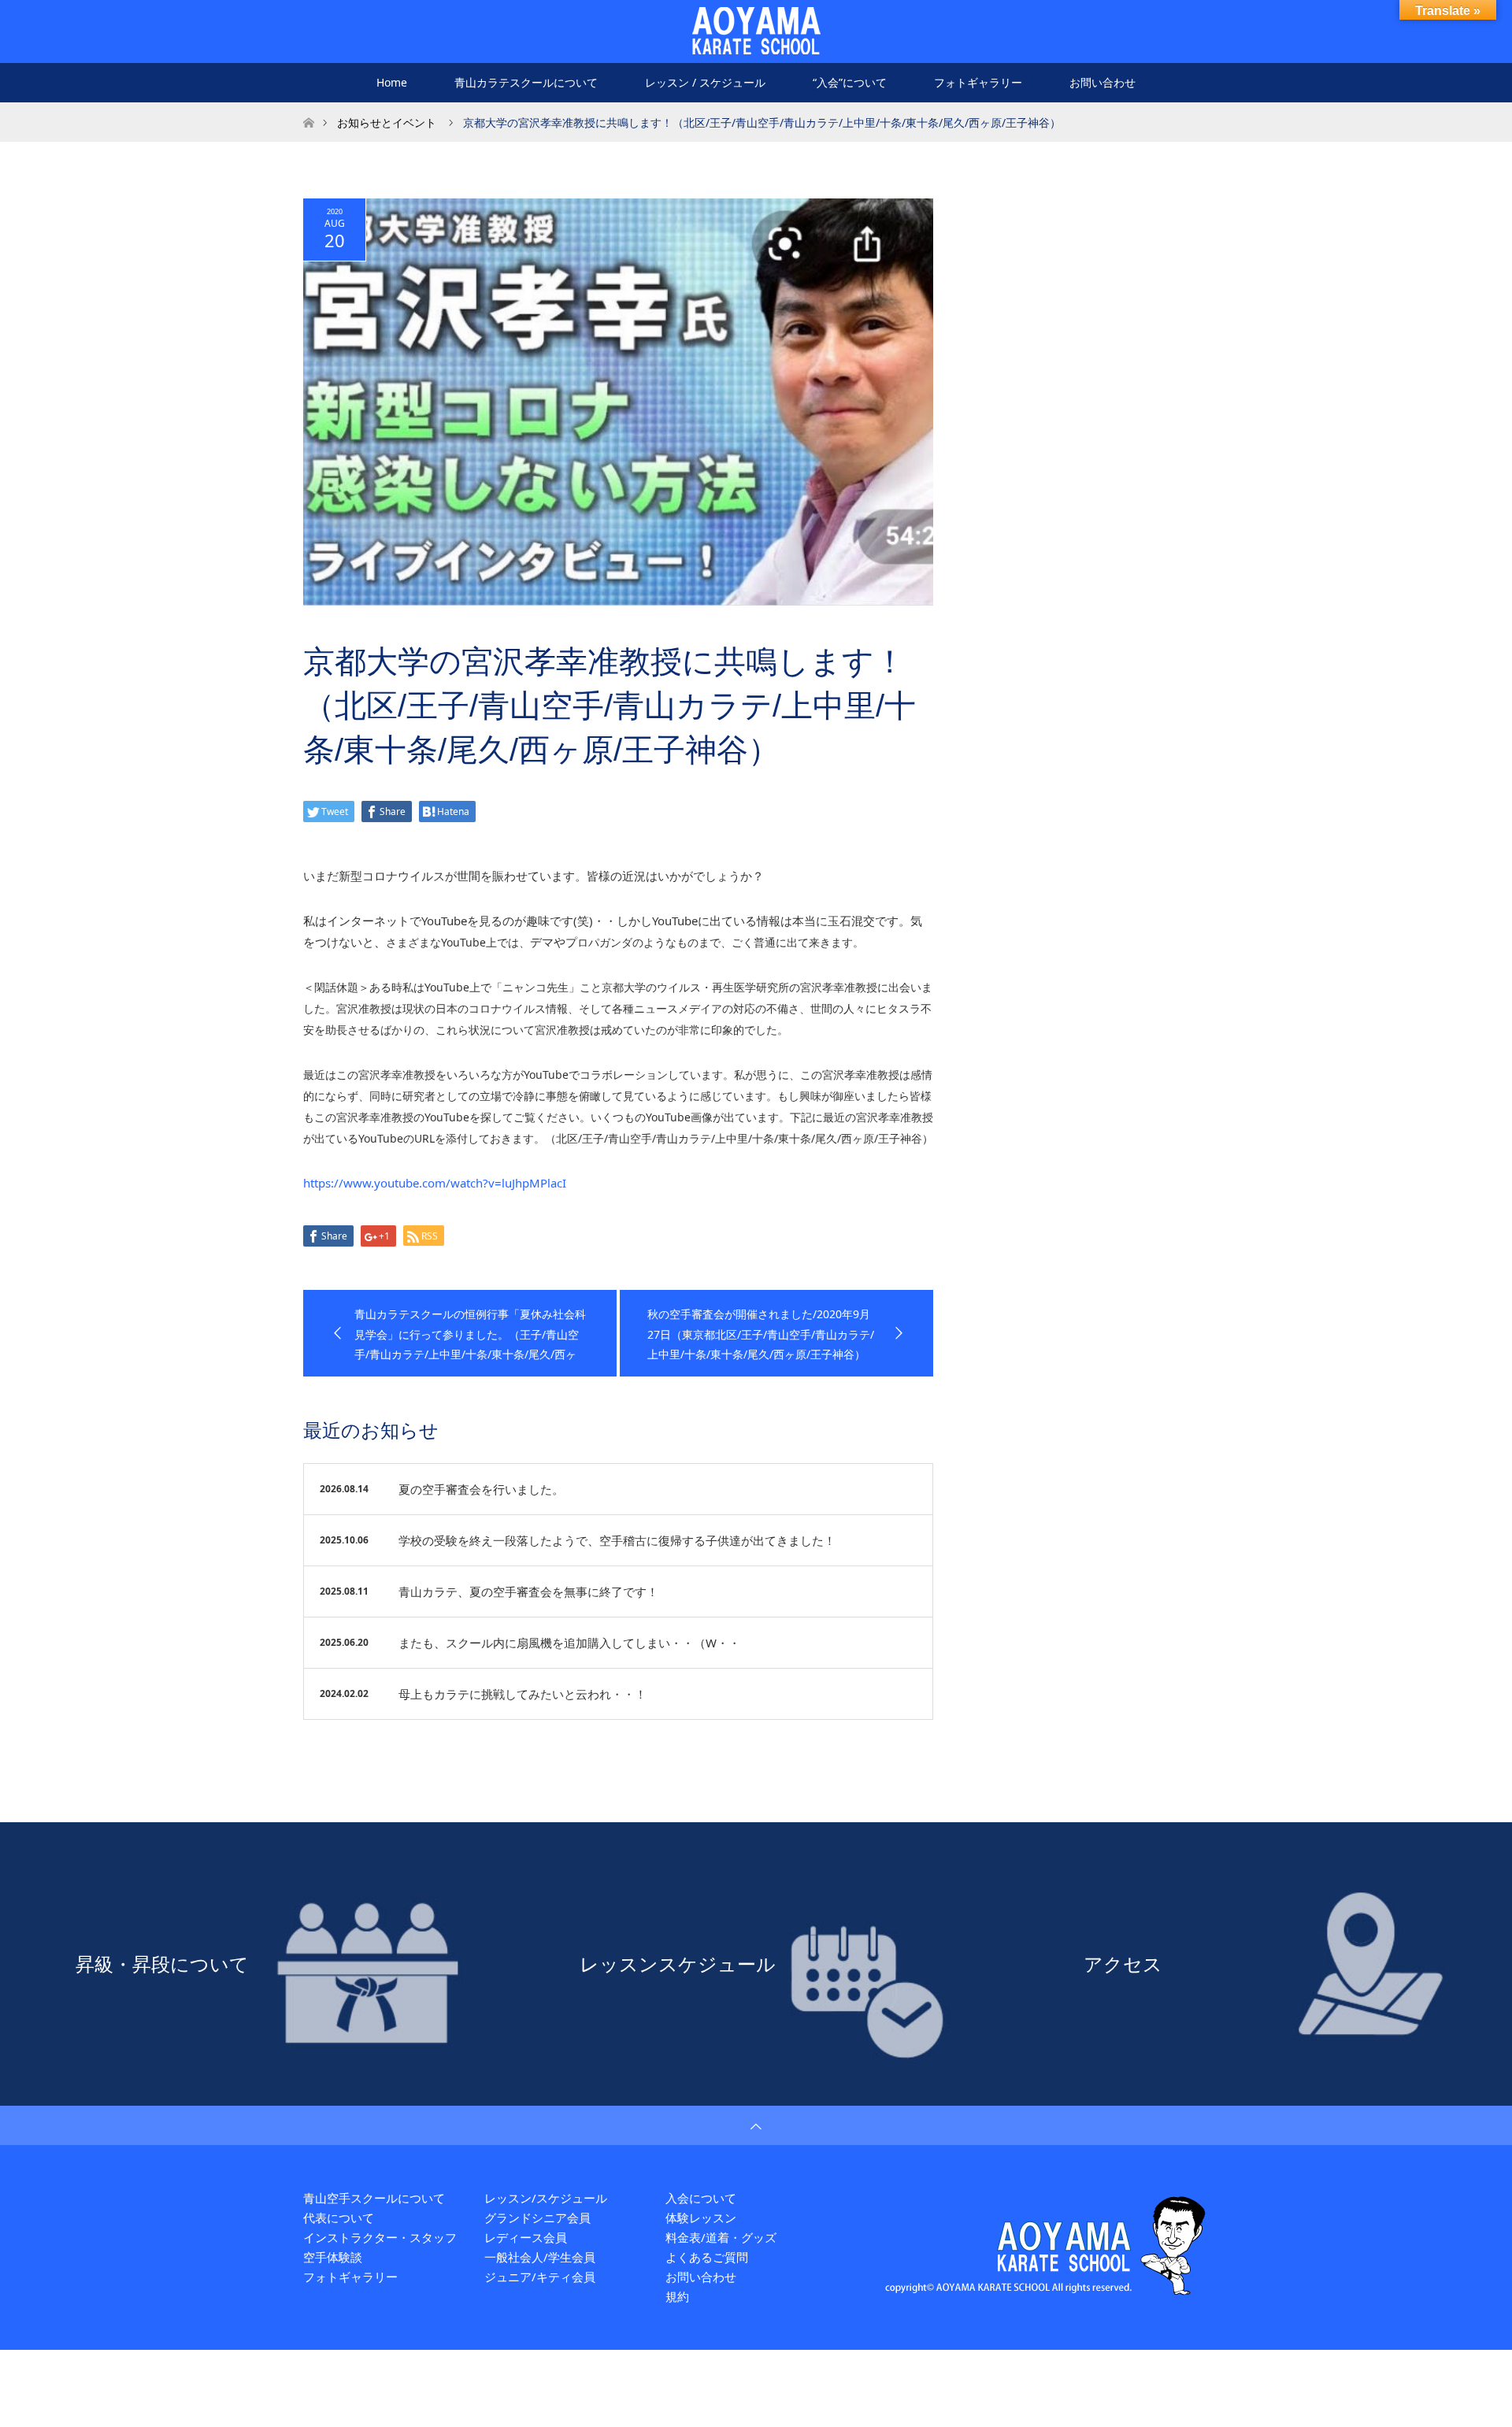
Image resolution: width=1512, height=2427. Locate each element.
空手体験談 (333, 2257)
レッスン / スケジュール (705, 82)
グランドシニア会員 (537, 2218)
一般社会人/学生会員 (540, 2257)
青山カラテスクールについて (526, 82)
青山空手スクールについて (374, 2198)
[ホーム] (308, 108)
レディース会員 (526, 2237)
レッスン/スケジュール (546, 2198)
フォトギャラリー (978, 82)
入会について (701, 2198)
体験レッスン (701, 2218)
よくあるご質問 (707, 2257)
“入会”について (850, 82)
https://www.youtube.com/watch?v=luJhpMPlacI (435, 1183)
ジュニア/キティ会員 (540, 2277)
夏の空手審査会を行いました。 (481, 1489)
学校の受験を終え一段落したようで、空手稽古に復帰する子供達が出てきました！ (617, 1540)
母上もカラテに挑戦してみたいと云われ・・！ (523, 1694)
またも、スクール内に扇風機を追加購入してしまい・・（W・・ (569, 1643)
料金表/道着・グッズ (721, 2237)
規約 (677, 2296)
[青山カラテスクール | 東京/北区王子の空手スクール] (756, 31)
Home (392, 82)
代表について (339, 2218)
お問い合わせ (1102, 82)
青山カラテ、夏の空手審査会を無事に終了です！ (528, 1591)
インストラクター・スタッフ (380, 2237)
